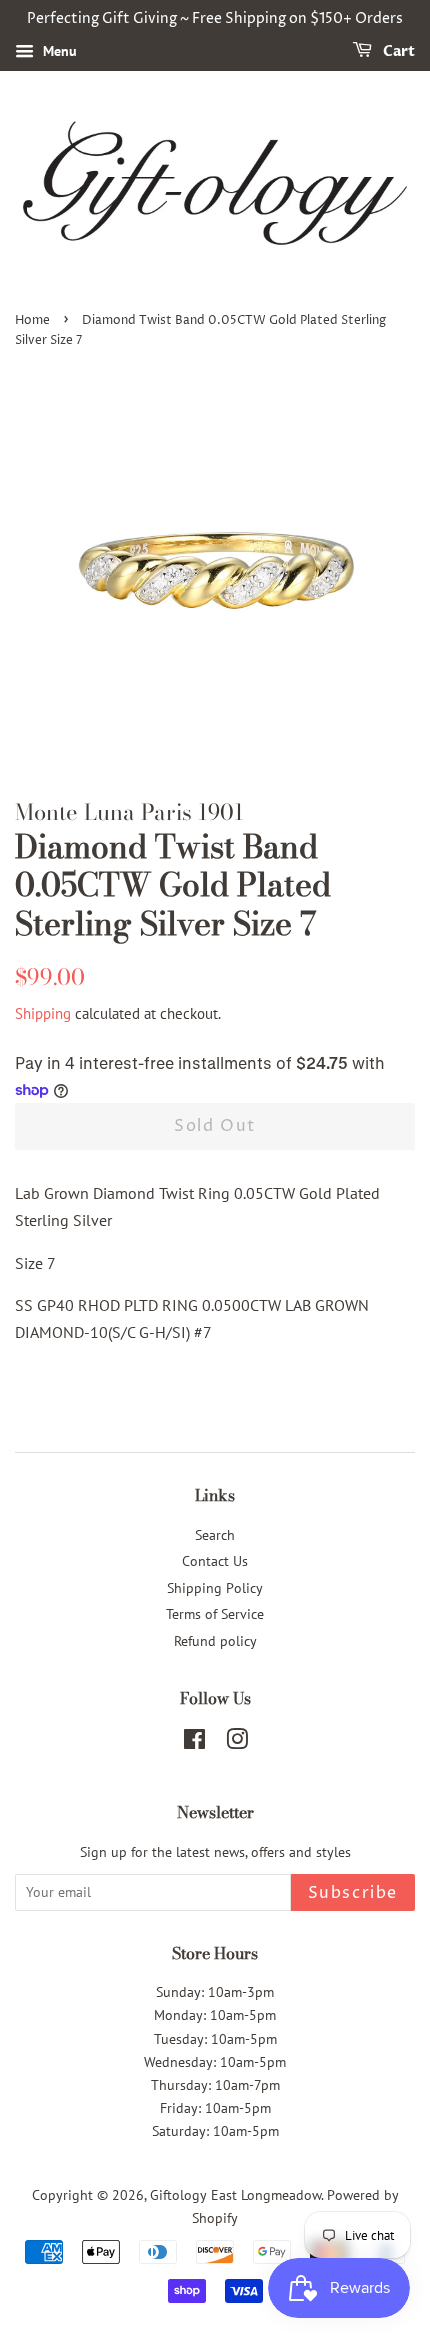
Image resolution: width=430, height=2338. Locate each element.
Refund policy (215, 1641)
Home (32, 320)
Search (215, 1535)
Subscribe (353, 1893)
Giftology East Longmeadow (235, 2195)
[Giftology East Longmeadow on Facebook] (194, 1743)
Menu (58, 51)
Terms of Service (215, 1614)
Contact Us (215, 1561)
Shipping (43, 1013)
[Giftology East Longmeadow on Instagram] (237, 1743)
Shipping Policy (215, 1588)
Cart (397, 51)
